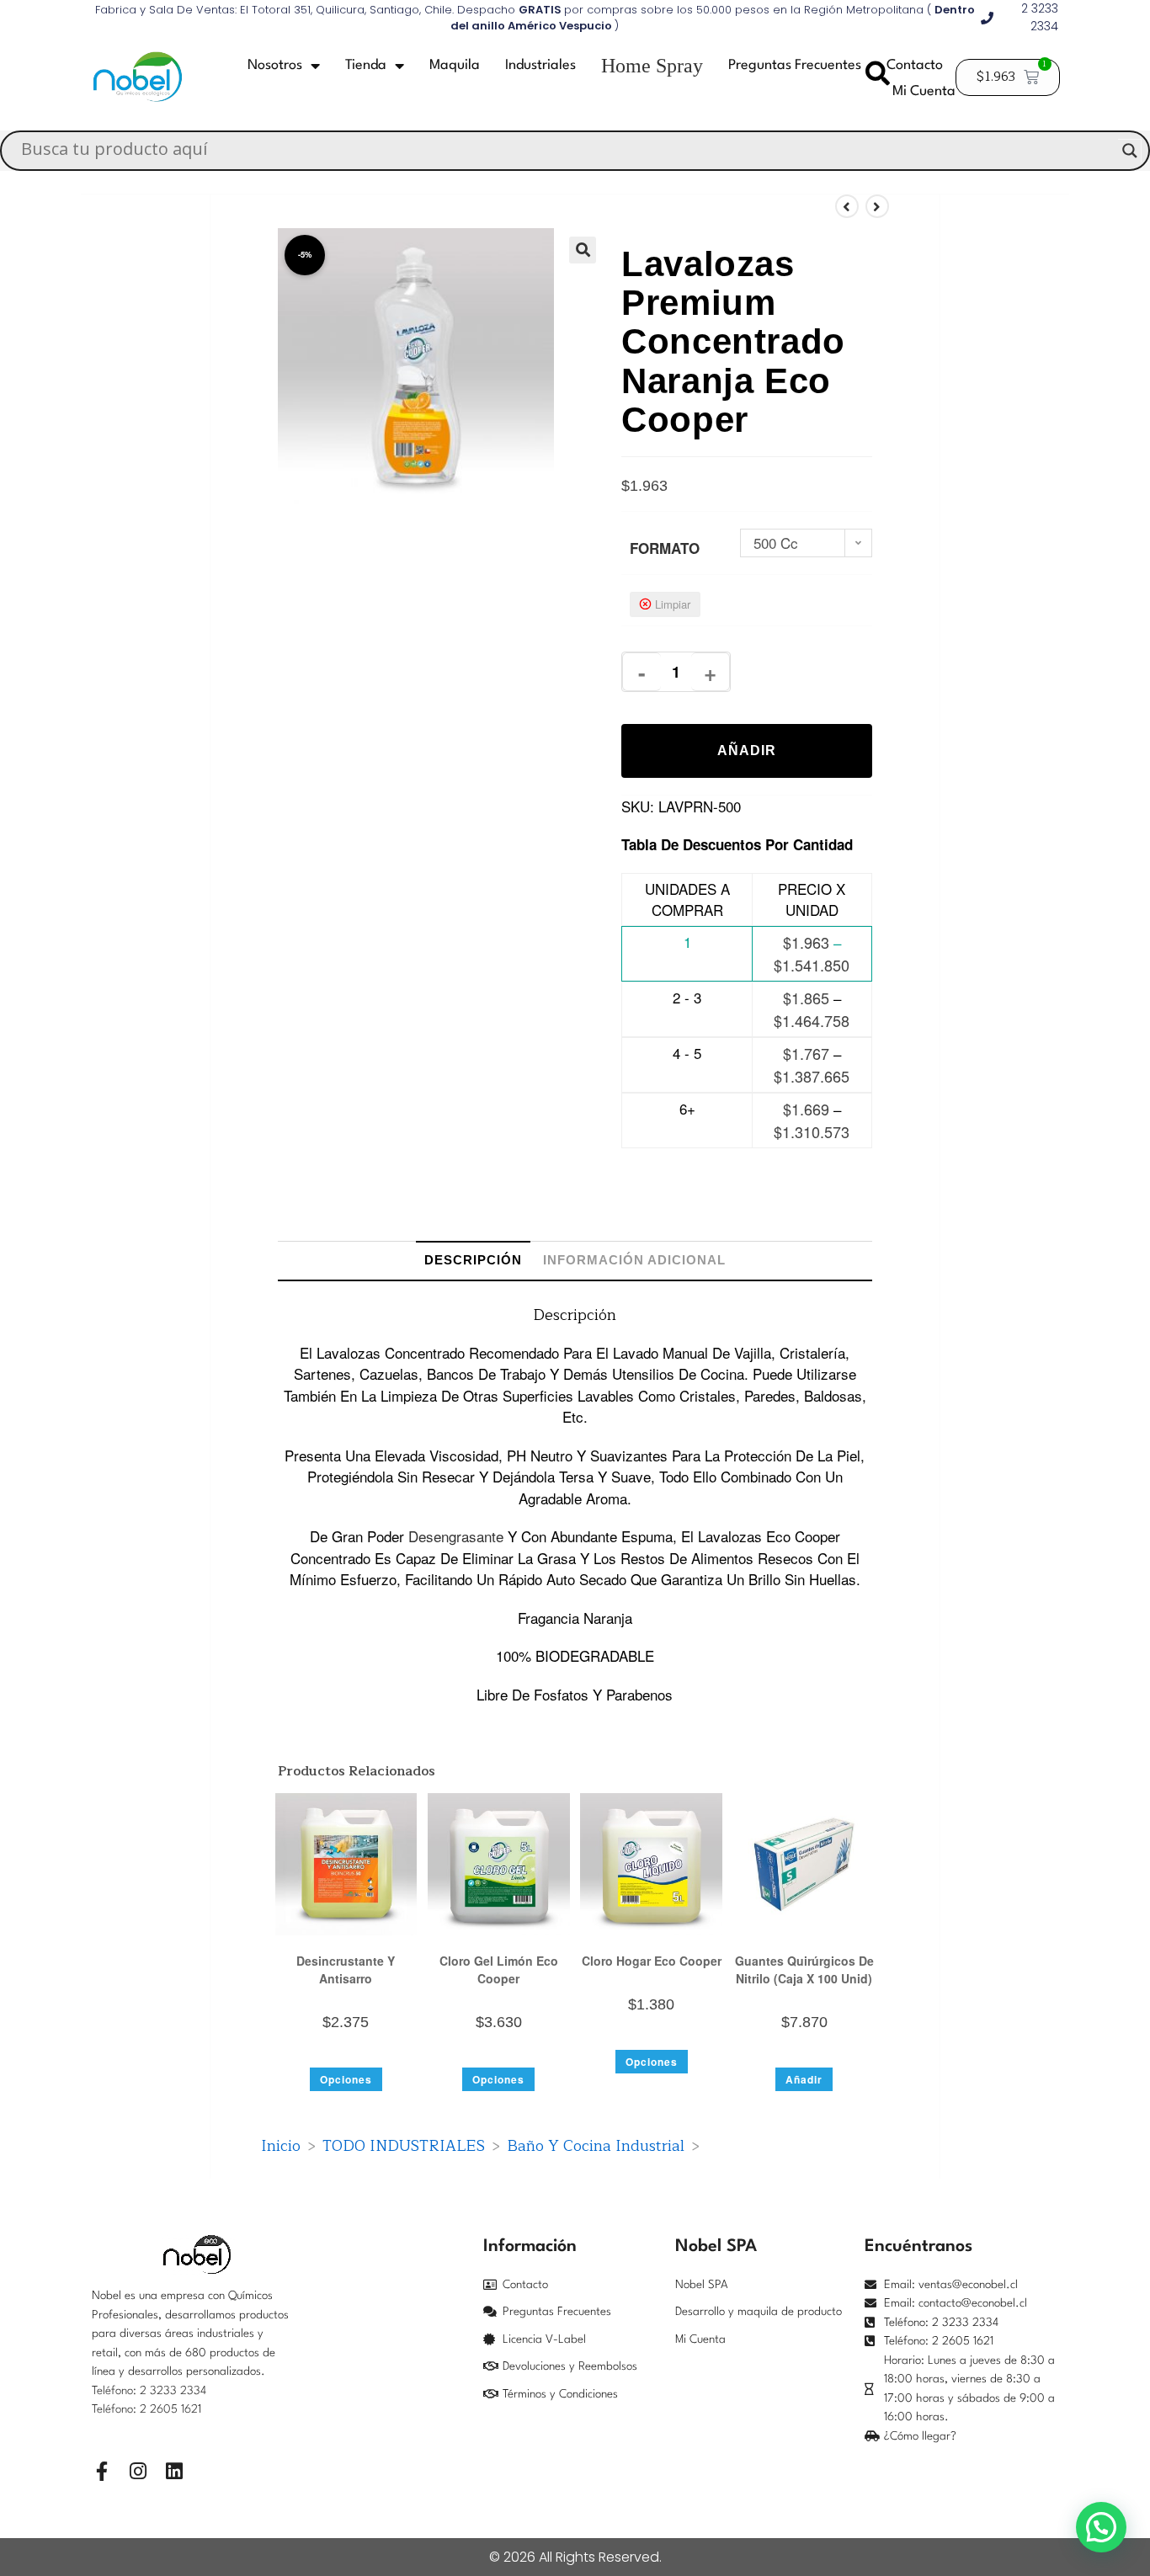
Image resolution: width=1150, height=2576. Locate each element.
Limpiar (673, 604)
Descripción (473, 1260)
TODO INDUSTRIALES (404, 2146)
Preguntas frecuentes (795, 65)
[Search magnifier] (1130, 151)
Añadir (747, 750)
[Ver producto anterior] (847, 206)
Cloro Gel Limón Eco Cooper (499, 1969)
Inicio (281, 2146)
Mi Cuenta (924, 91)
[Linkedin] (174, 2471)
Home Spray (652, 66)
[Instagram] (138, 2471)
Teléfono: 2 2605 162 (145, 2409)
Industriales (540, 65)
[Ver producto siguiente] (877, 206)
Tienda (366, 65)
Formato (665, 548)
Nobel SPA (702, 2285)
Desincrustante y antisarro (346, 1969)
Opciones (346, 2079)
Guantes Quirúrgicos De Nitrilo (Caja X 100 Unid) (804, 1969)
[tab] (473, 1260)
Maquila (455, 65)
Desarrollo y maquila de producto (759, 2312)
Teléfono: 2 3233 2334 (149, 2391)
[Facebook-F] (101, 2471)
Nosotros (275, 65)
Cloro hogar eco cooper (652, 1961)
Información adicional (634, 1260)
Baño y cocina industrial (596, 2146)
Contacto (915, 65)
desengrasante (456, 1536)
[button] (583, 250)
